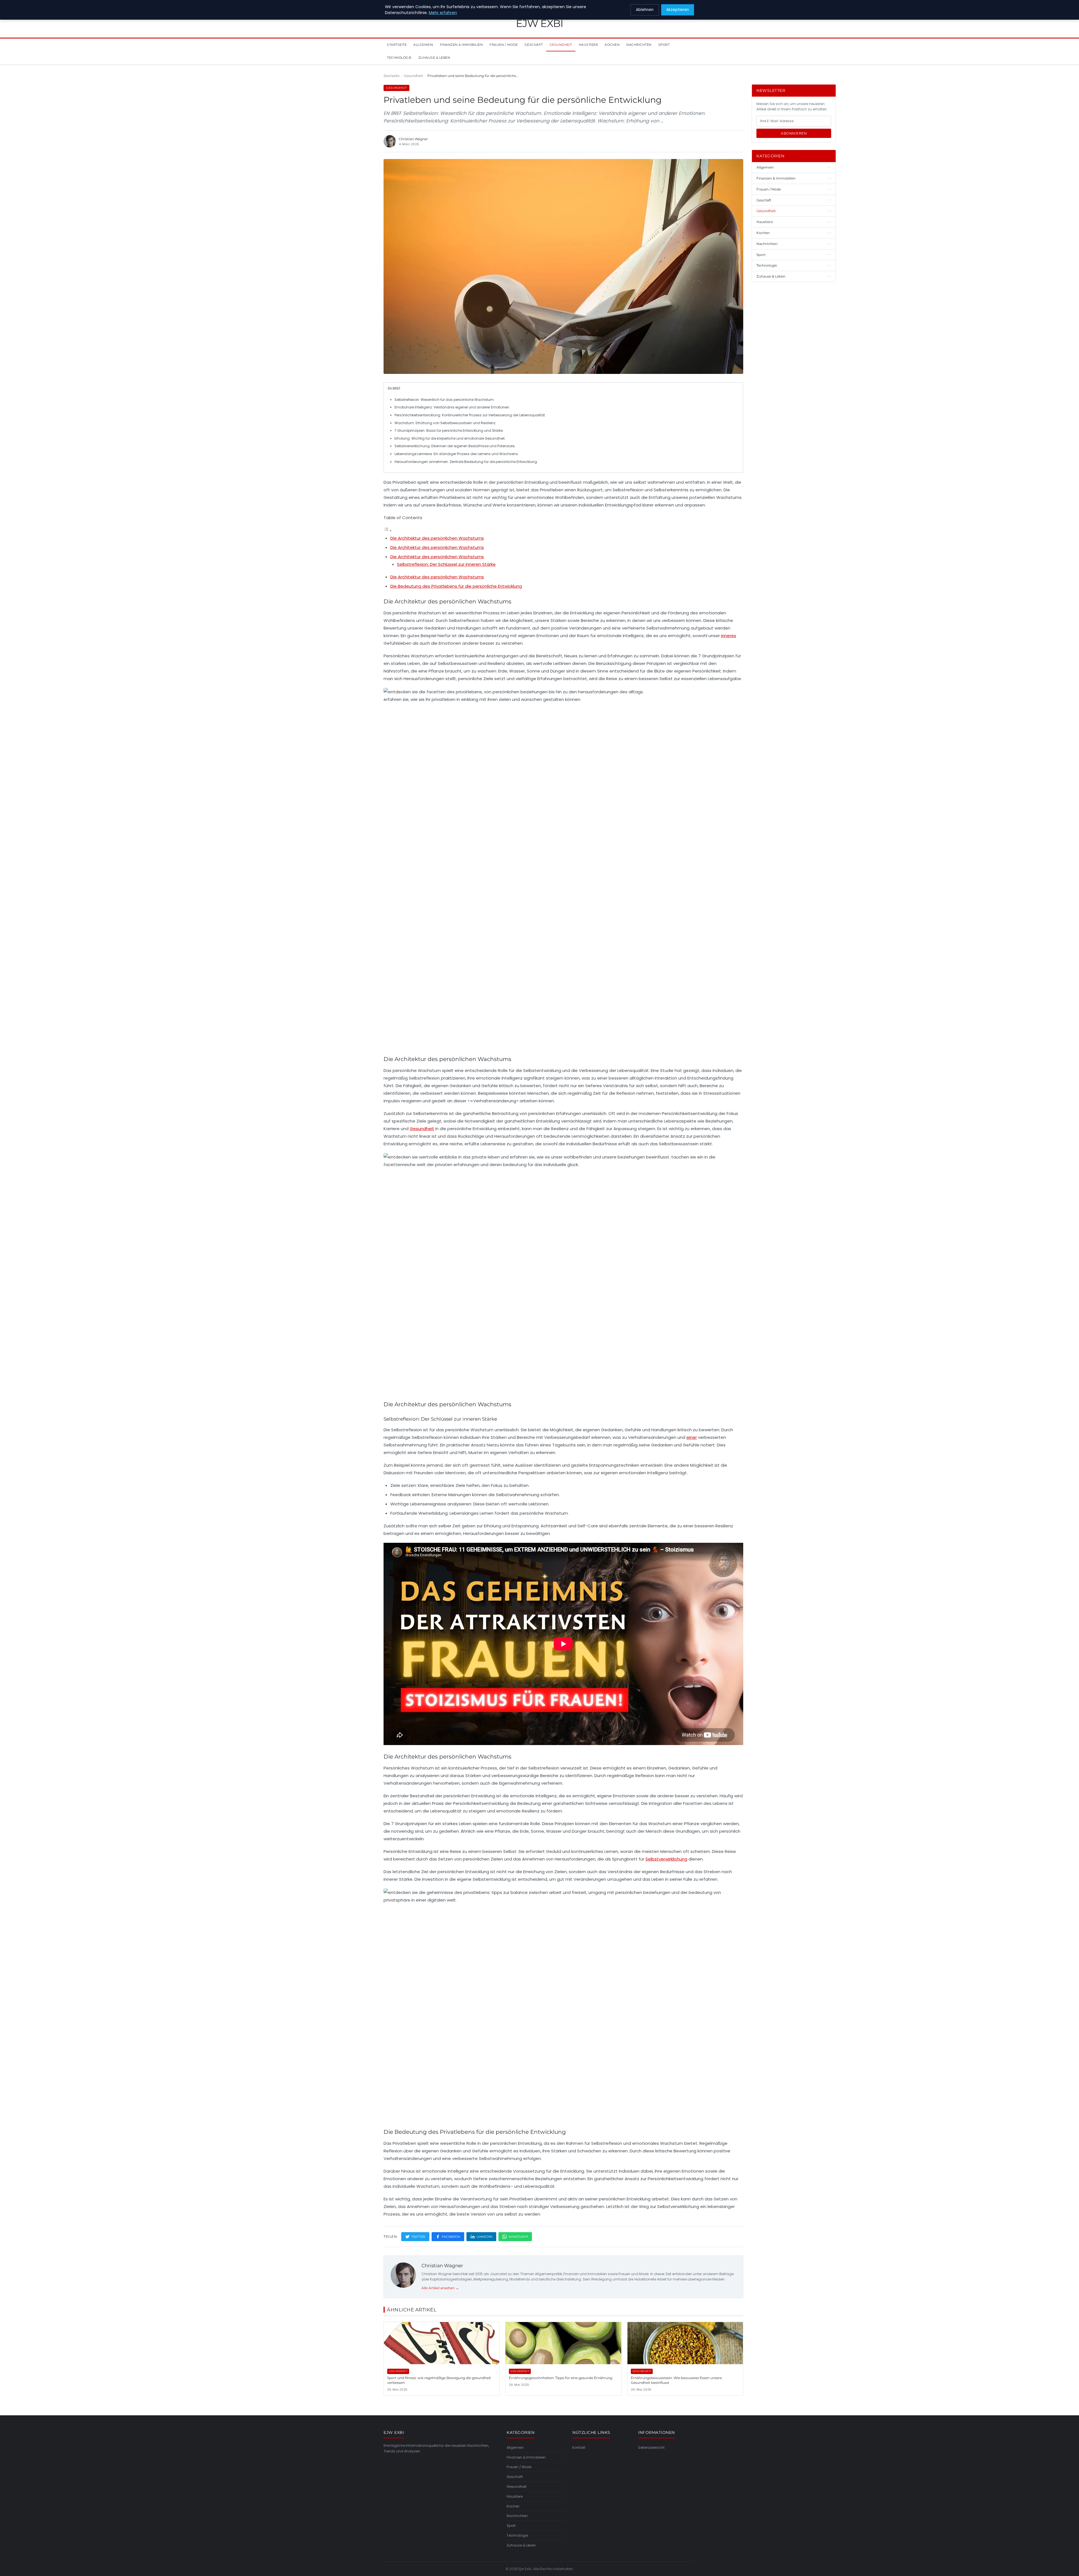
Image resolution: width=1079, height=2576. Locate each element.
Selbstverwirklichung (666, 1859)
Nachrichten (639, 45)
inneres (729, 636)
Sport (664, 45)
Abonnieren (794, 133)
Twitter (418, 2237)
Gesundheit (561, 45)
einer (692, 1437)
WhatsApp (518, 2237)
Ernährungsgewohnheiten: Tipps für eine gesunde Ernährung (561, 2378)
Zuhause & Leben (434, 58)
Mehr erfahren (443, 13)
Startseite (397, 45)
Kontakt (579, 2447)
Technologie (399, 58)
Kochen (612, 45)
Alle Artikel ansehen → (440, 2288)
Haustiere (589, 45)
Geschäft (534, 45)
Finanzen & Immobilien (462, 45)
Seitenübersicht (651, 2447)
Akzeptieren (678, 10)
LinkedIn (484, 2237)
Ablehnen (645, 10)
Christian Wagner (442, 2266)
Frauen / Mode (504, 45)
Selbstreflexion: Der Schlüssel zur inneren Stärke (446, 564)
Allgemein (423, 45)
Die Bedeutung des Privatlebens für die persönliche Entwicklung (456, 586)
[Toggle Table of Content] (388, 531)
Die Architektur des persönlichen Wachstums (437, 538)
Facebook (451, 2237)
